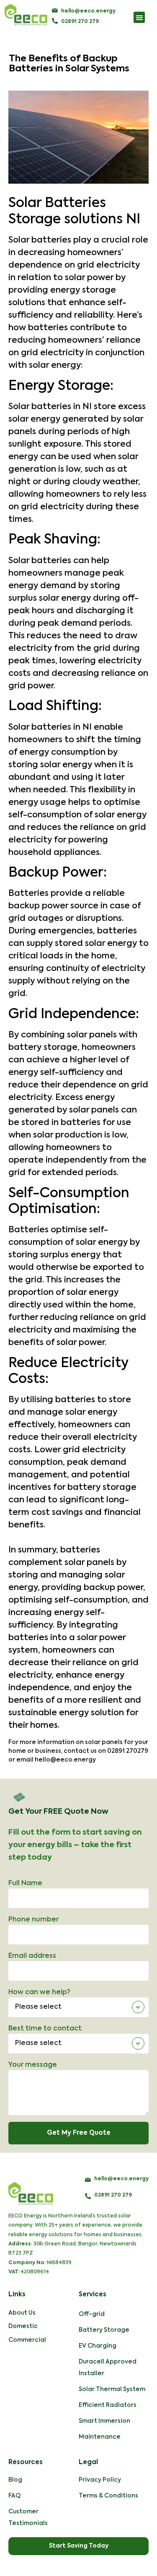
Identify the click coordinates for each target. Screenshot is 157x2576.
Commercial (27, 2340)
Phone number (33, 1920)
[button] (139, 17)
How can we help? (39, 1992)
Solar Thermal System (112, 2389)
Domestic (23, 2326)
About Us (22, 2313)
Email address (32, 1956)
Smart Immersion (104, 2421)
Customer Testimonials (28, 2518)
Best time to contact (45, 2029)
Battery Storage (104, 2330)
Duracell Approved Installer (108, 2368)
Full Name (25, 1883)
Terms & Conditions (108, 2496)
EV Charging (98, 2346)
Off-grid (92, 2314)
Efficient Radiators (108, 2405)
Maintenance (100, 2437)
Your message (33, 2065)
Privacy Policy (100, 2480)
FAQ (14, 2496)
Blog (15, 2480)
